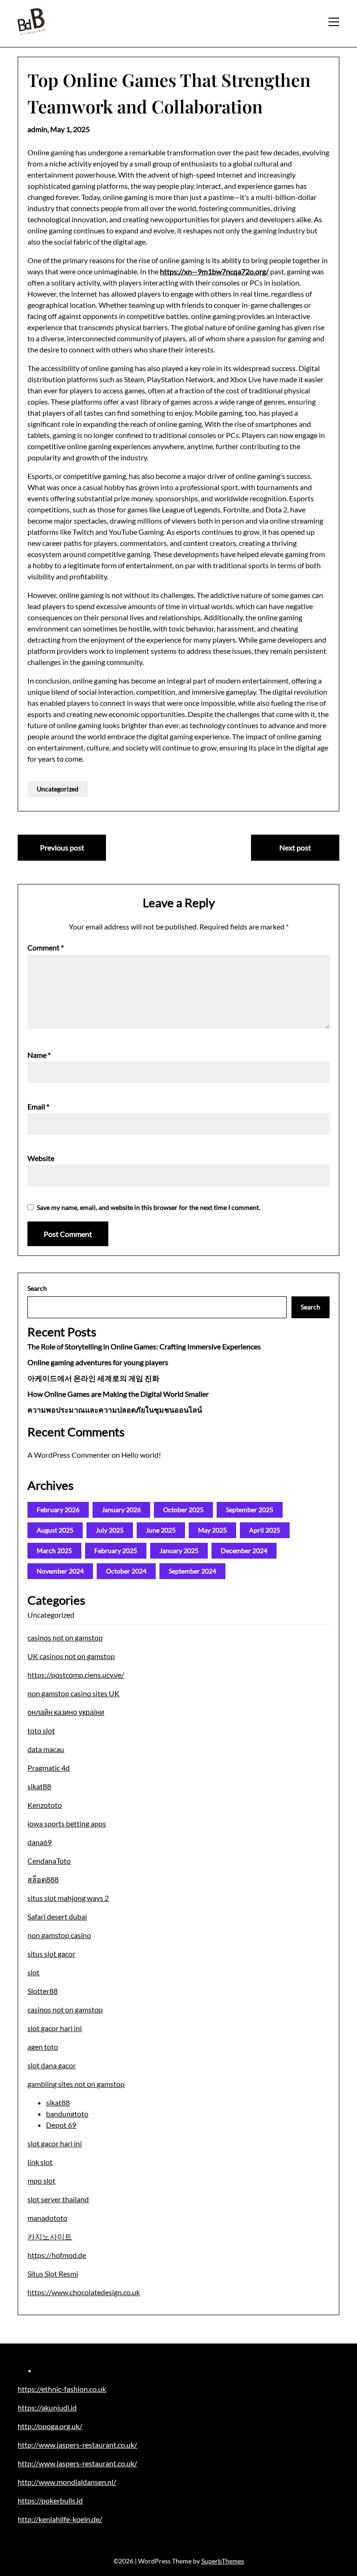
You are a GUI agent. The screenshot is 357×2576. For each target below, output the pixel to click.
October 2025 (183, 1510)
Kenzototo (45, 1805)
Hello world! (141, 1455)
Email (38, 1106)
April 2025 (265, 1530)
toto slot (41, 1730)
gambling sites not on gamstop (76, 2084)
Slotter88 (43, 1991)
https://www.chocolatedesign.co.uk (84, 2292)
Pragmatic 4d (49, 1768)
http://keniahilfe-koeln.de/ (60, 2519)
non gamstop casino (59, 1935)
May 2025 (212, 1530)
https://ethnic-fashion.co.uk (62, 2389)
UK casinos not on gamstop (71, 1656)
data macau (46, 1749)
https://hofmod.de (57, 2255)
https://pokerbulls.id (50, 2500)
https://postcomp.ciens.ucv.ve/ (76, 1675)
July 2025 (110, 1530)
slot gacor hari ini (55, 2028)
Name (39, 1055)
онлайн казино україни (66, 1712)
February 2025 (116, 1550)
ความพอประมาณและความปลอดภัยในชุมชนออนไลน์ (115, 1410)
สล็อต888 (43, 1879)
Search (37, 1288)
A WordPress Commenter (69, 1455)
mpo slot (41, 2181)
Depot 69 (61, 2125)
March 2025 (54, 1550)
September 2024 (192, 1571)
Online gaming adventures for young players (98, 1362)
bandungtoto (67, 2114)
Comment (46, 947)
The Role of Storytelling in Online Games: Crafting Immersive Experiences (144, 1346)
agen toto (43, 2047)
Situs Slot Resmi (53, 2274)
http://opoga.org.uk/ (50, 2426)
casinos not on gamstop (65, 1637)
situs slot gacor (51, 1954)
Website (41, 1158)
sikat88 (39, 1786)
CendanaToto (49, 1861)
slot (33, 1972)
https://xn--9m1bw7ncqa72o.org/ (214, 271)
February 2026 (58, 1510)
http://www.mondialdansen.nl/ (67, 2482)
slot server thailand (58, 2199)
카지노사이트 (50, 2236)
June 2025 (161, 1530)
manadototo (47, 2218)
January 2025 (179, 1550)
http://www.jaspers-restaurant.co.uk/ (77, 2445)
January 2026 (121, 1510)
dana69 (40, 1842)
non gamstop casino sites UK (73, 1693)
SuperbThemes (223, 2561)
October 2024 (126, 1571)
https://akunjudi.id (47, 2407)
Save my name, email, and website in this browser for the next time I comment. (149, 1207)
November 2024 (60, 1571)
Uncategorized (58, 789)
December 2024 (244, 1550)
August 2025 (55, 1530)
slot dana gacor (52, 2065)
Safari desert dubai (57, 1916)
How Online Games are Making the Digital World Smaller (118, 1394)
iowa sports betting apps (67, 1823)
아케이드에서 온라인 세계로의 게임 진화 (93, 1378)
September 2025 (250, 1510)
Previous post (62, 847)
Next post (295, 847)
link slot (40, 2162)
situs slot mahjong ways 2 (68, 1898)
